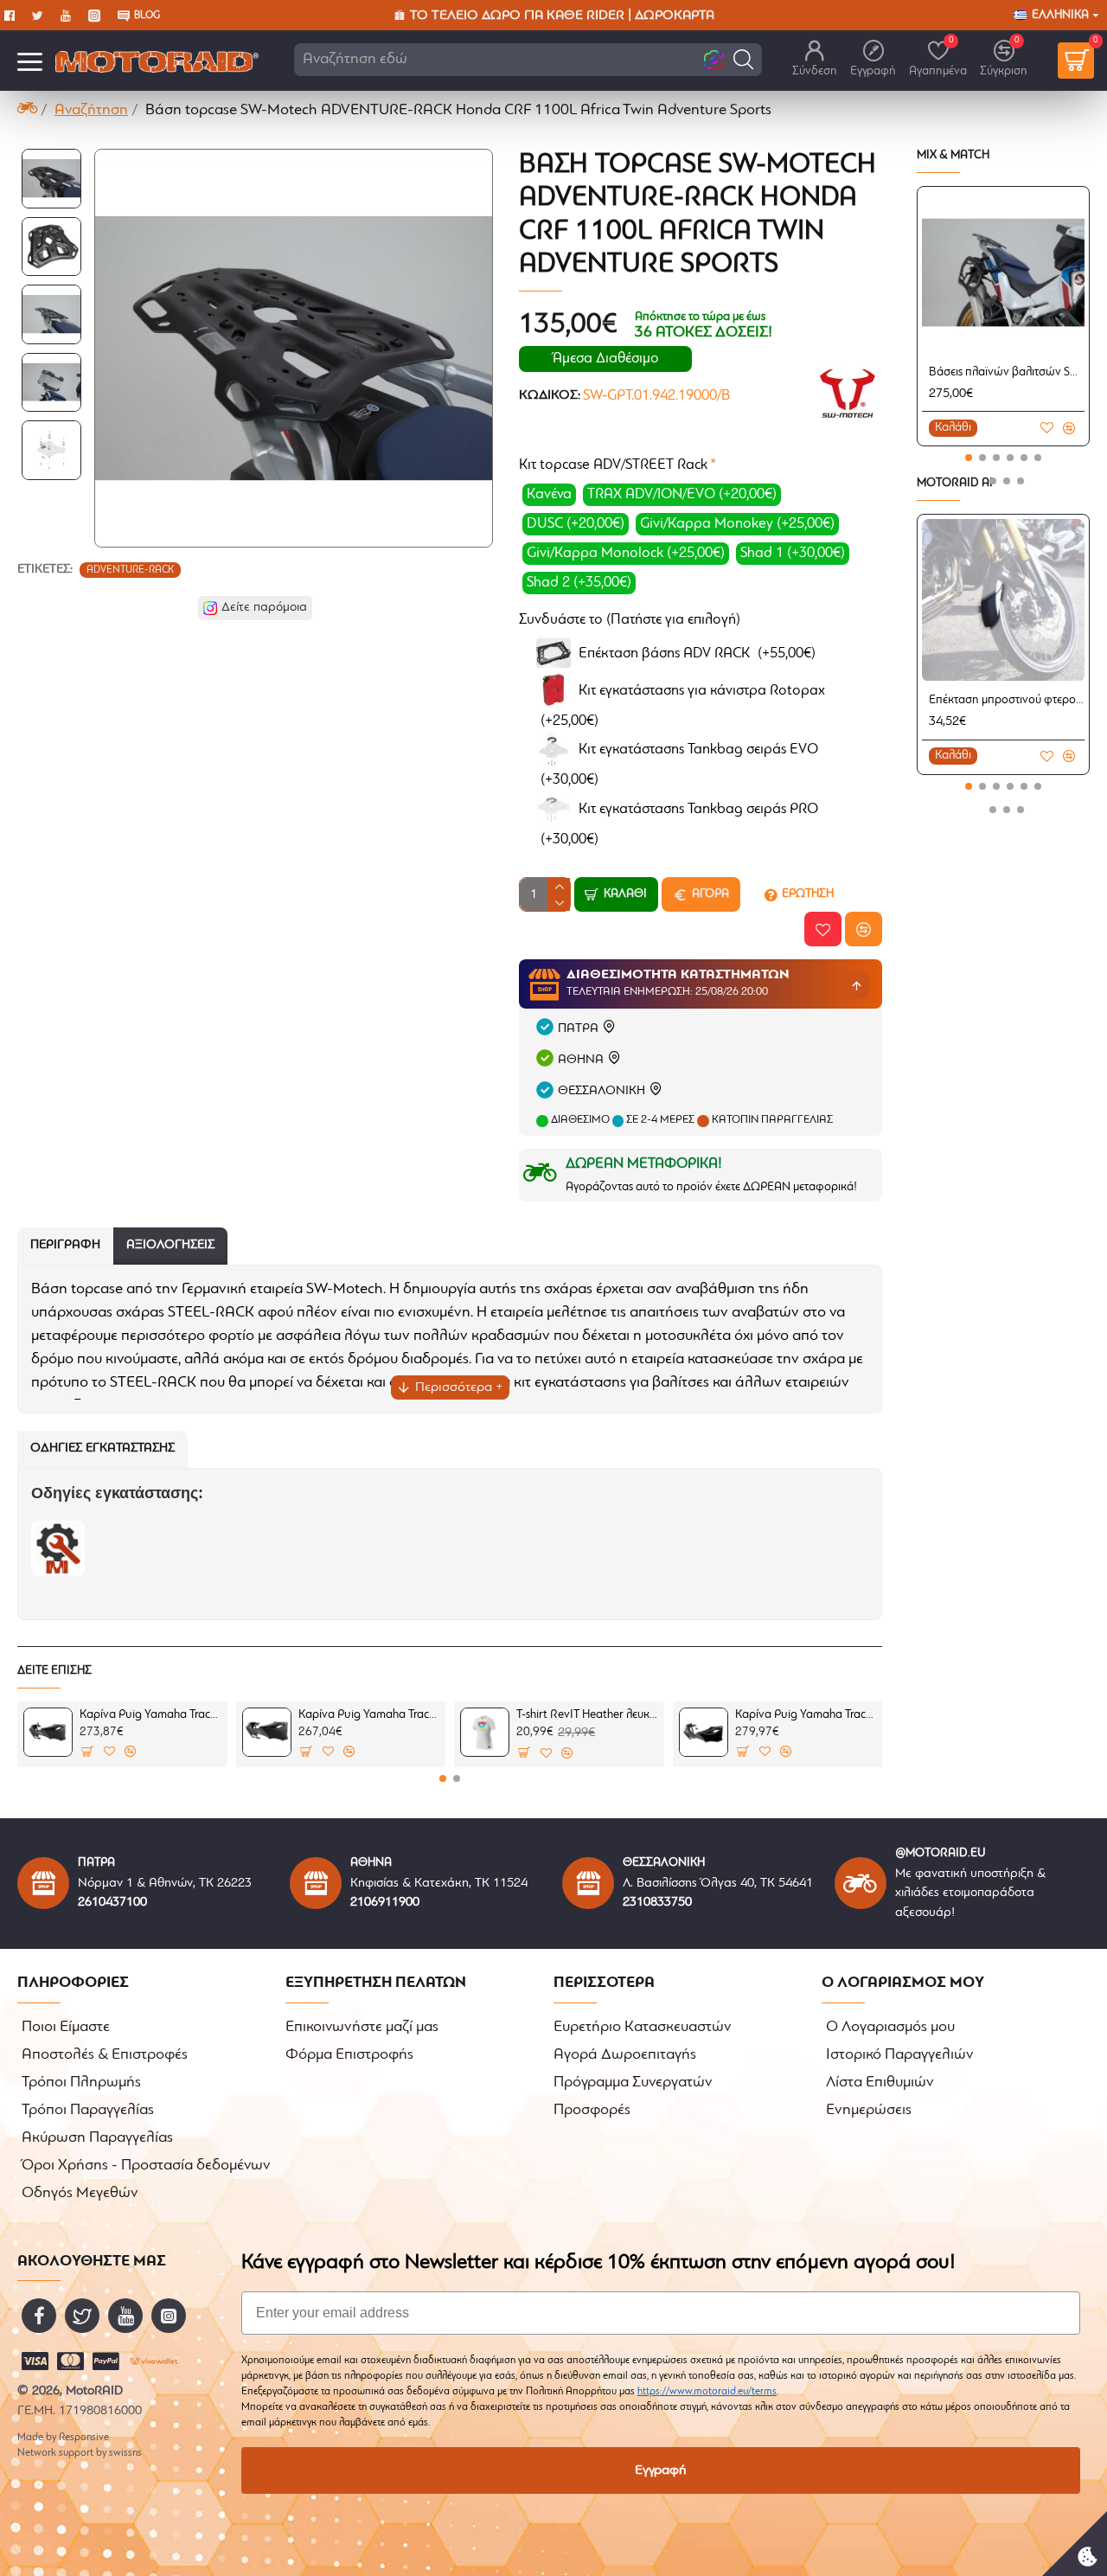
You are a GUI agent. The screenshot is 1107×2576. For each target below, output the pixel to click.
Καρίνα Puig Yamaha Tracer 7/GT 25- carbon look (150, 1715)
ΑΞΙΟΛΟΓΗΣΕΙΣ (170, 1245)
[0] (1076, 61)
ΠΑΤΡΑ (578, 1029)
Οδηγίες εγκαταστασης (102, 1448)
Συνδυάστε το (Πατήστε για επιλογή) (630, 620)
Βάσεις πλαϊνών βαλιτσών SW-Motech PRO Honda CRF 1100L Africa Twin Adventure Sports (1007, 372)
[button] (743, 59)
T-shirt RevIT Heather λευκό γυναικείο (587, 1715)
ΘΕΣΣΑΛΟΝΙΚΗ (601, 1091)
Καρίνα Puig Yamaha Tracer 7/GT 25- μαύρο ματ (369, 1715)
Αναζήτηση (91, 111)
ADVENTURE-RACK (130, 570)
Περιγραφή (65, 1245)
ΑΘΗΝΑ (581, 1060)
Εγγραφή (661, 2470)
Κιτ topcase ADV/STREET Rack (613, 465)
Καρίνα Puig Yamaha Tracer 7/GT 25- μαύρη (806, 1715)
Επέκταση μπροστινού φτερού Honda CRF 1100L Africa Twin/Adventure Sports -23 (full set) (1007, 700)
